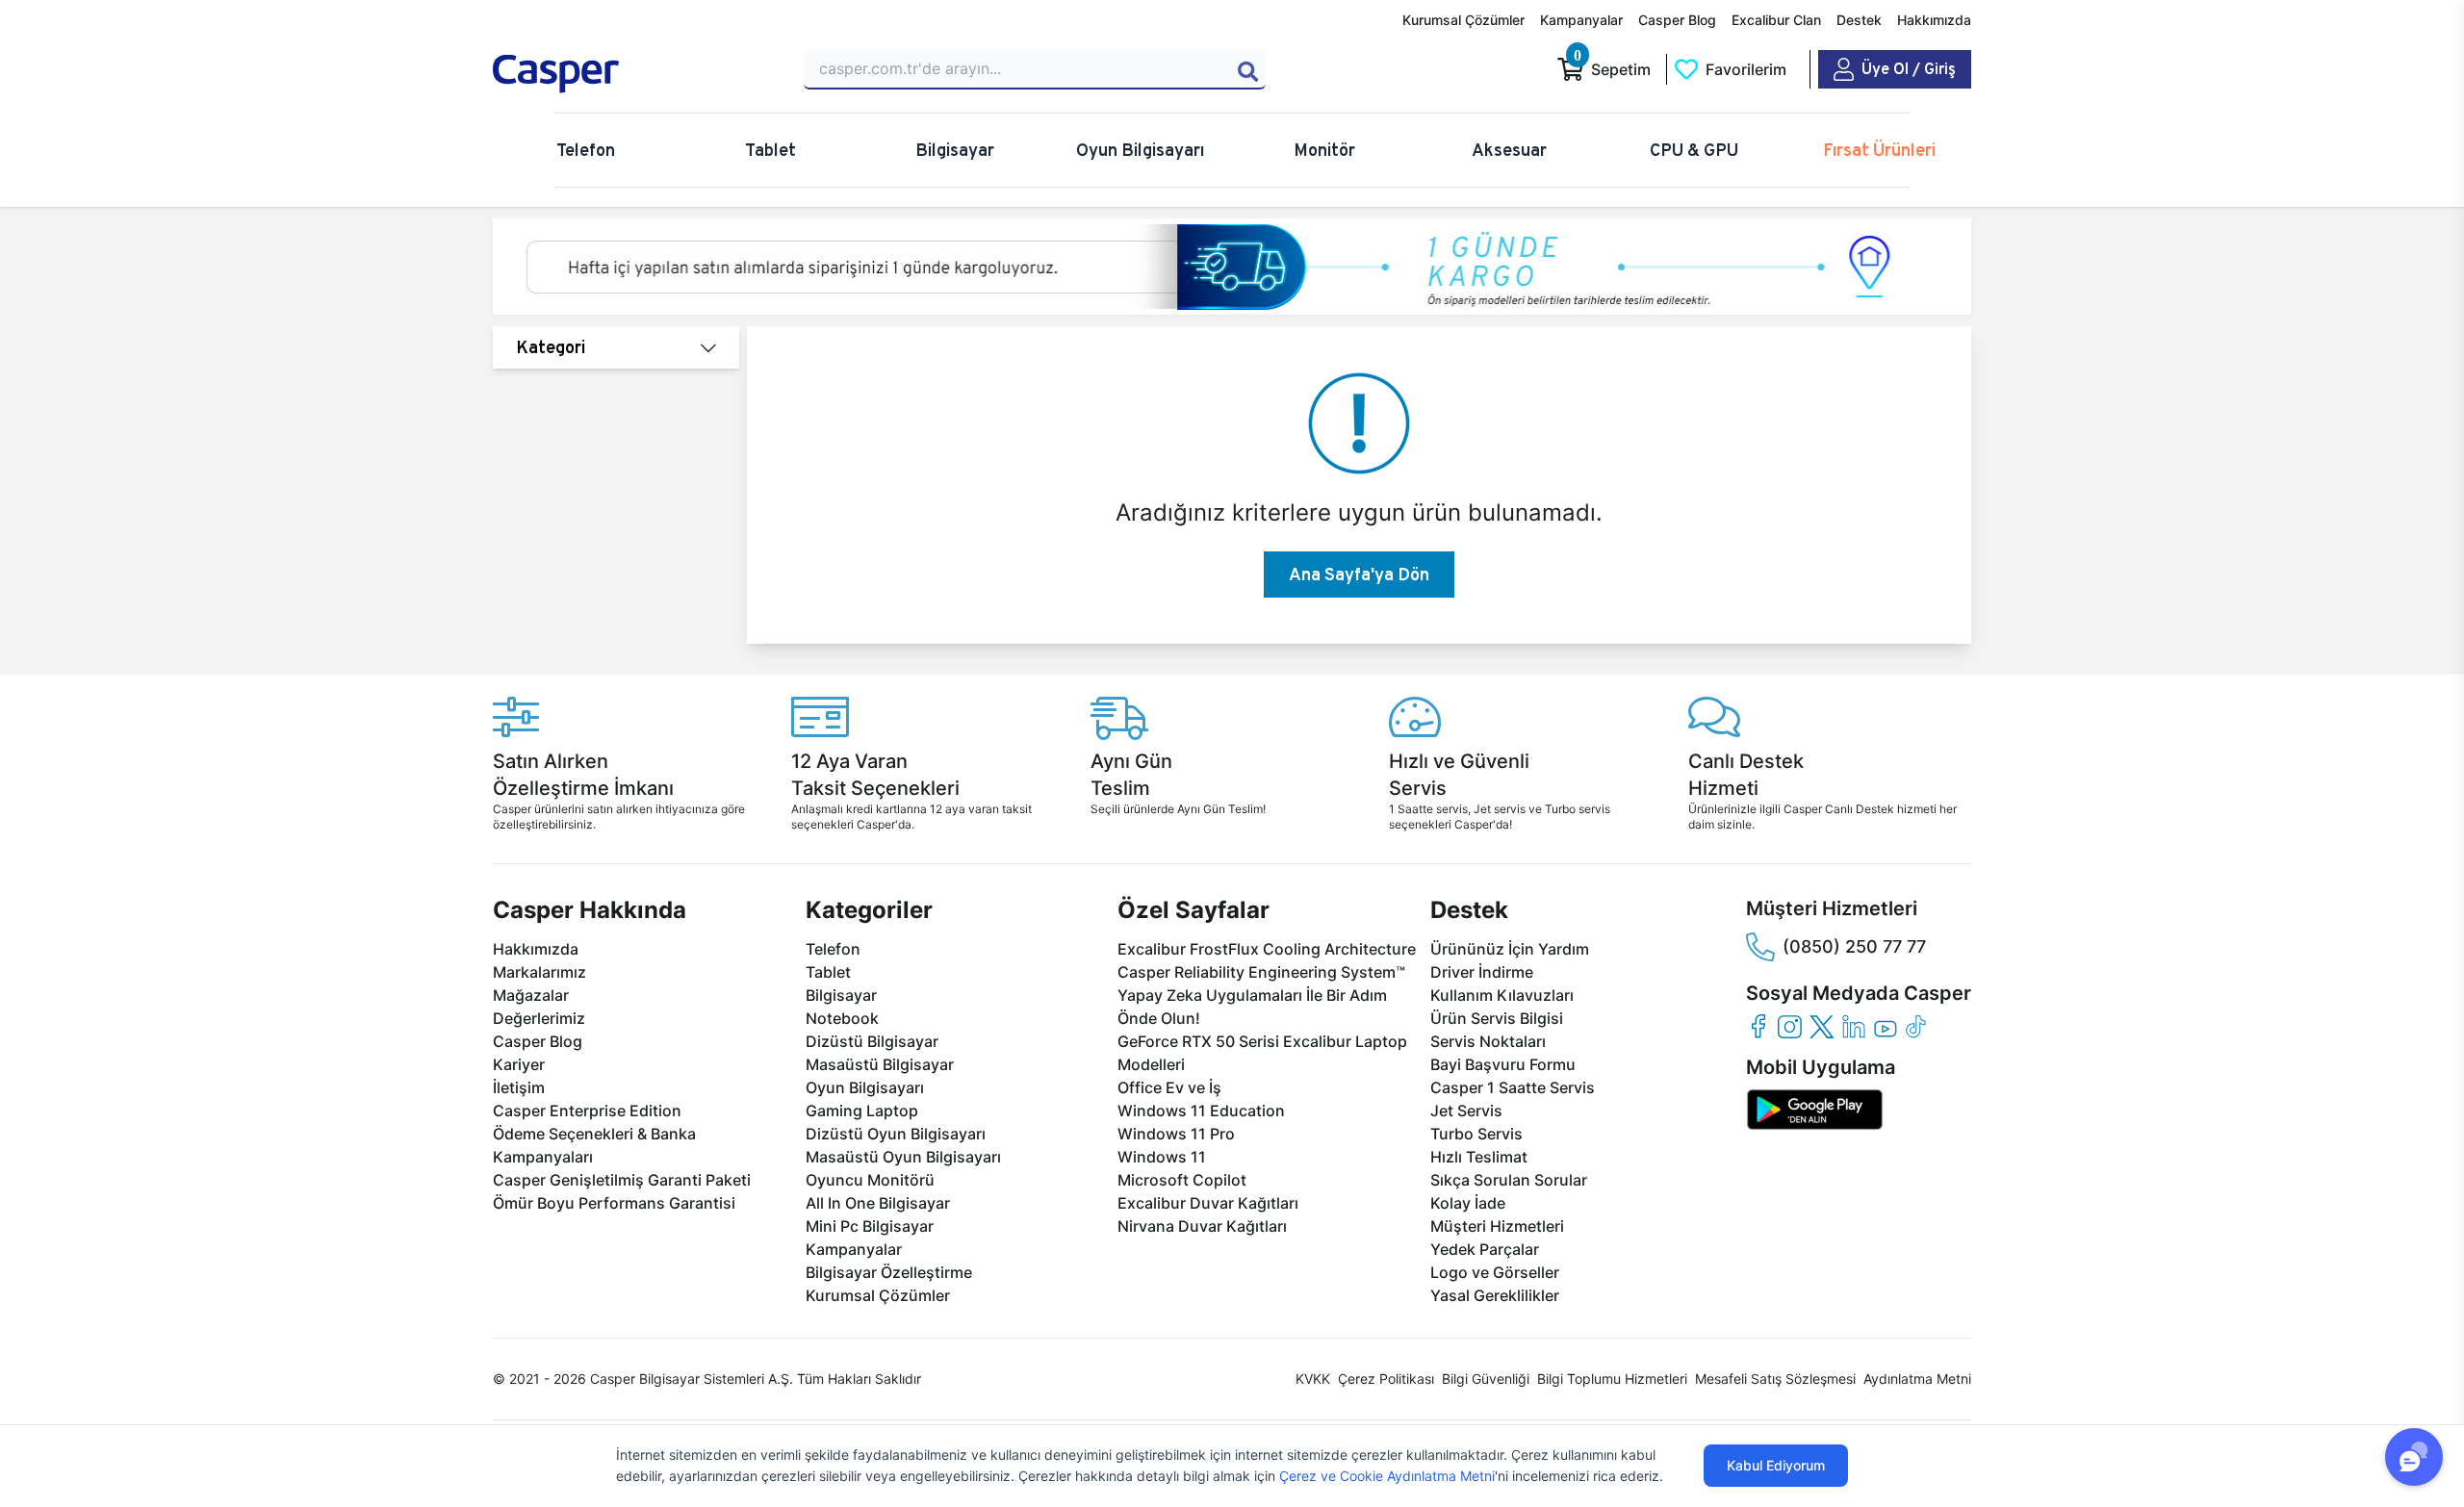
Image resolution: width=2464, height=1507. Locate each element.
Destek (1859, 20)
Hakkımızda (1934, 20)
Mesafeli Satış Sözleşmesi (1775, 1379)
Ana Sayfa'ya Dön (1359, 574)
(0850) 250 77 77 (1854, 946)
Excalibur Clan (1776, 20)
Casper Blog (1677, 20)
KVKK (1313, 1379)
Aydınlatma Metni (1917, 1379)
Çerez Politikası (1386, 1379)
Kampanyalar (1581, 20)
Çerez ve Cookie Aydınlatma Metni (1387, 1476)
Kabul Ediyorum (1776, 1465)
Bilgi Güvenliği (1486, 1379)
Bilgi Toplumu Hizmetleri (1612, 1379)
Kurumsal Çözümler (1463, 20)
